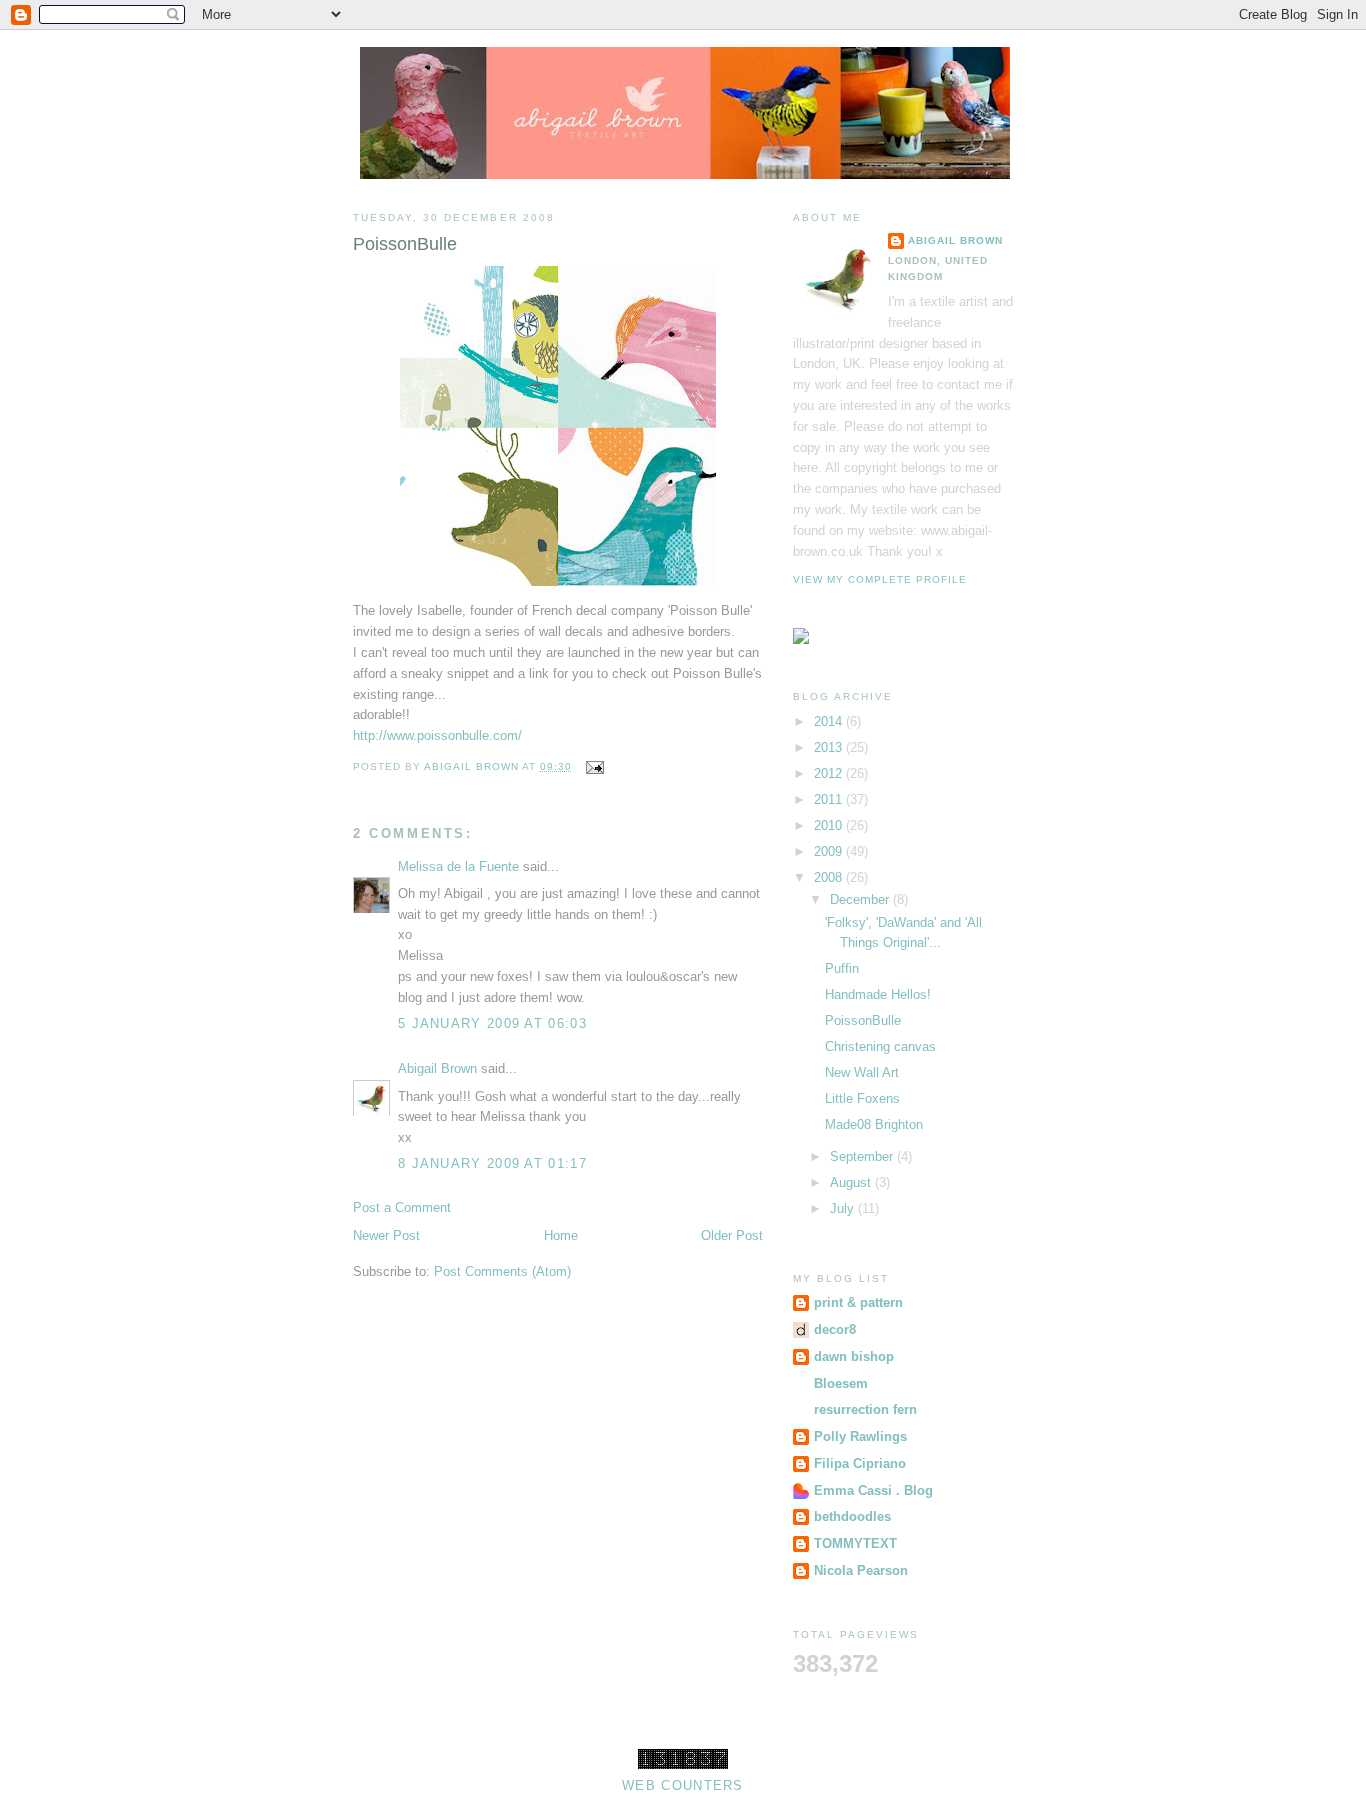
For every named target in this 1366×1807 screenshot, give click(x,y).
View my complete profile (880, 579)
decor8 (835, 1329)
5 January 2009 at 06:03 (492, 1023)
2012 (830, 773)
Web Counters (683, 1785)
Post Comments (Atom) (502, 1271)
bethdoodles (852, 1516)
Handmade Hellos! (878, 994)
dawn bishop (854, 1356)
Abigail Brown (437, 1068)
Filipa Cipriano (860, 1463)
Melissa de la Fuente (458, 866)
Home (561, 1235)
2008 (830, 877)
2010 (830, 825)
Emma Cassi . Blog (873, 1490)
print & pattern (858, 1302)
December (861, 899)
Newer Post (386, 1235)
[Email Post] (593, 766)
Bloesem (841, 1383)
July (844, 1208)
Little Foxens (862, 1098)
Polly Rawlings (860, 1436)
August (852, 1182)
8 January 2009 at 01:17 (492, 1163)
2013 (830, 747)
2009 (830, 851)
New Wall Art (862, 1072)
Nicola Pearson (861, 1570)
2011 (830, 799)
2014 (830, 721)
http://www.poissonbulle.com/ (437, 735)
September (863, 1156)
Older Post (732, 1235)
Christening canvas (880, 1046)
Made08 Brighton (874, 1124)
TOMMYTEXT (855, 1543)
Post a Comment (402, 1207)
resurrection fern (865, 1409)
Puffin (842, 968)
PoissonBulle (863, 1020)
